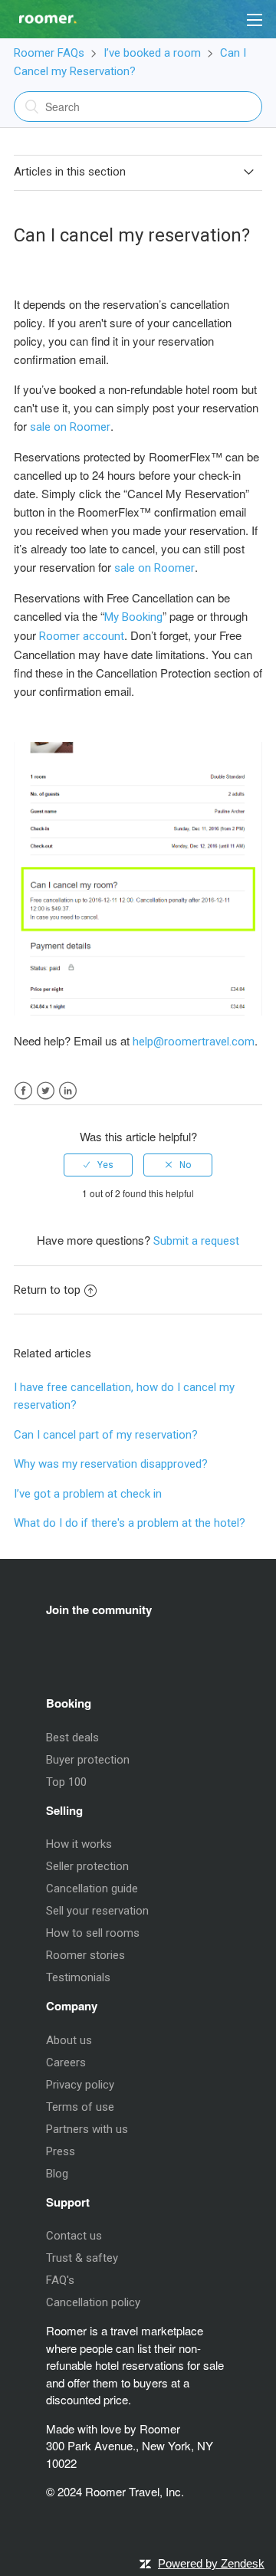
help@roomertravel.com (194, 1042)
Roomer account (82, 636)
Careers (66, 2062)
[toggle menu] (255, 19)
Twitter (46, 1091)
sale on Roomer (70, 427)
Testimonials (78, 1977)
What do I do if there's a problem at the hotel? (130, 1523)
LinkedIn (68, 1091)
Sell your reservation (97, 1911)
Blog (57, 2174)
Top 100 (66, 1782)
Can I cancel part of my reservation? (106, 1435)
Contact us (74, 2236)
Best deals (72, 1738)
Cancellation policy (93, 2302)
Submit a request (196, 1241)
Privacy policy (80, 2085)
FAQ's (60, 2280)
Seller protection (87, 1866)
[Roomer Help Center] (38, 15)
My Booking (133, 617)
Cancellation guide (92, 1889)
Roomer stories (85, 1955)
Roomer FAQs (49, 53)
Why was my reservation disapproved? (111, 1464)
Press (61, 2151)
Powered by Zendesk (211, 2563)
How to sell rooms (93, 1933)
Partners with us (87, 2129)
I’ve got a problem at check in (88, 1494)
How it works (79, 1844)
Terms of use (80, 2107)
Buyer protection (88, 1760)
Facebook (23, 1091)
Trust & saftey (82, 2258)
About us (69, 2040)
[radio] (98, 1165)
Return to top (47, 1290)
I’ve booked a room (152, 53)
